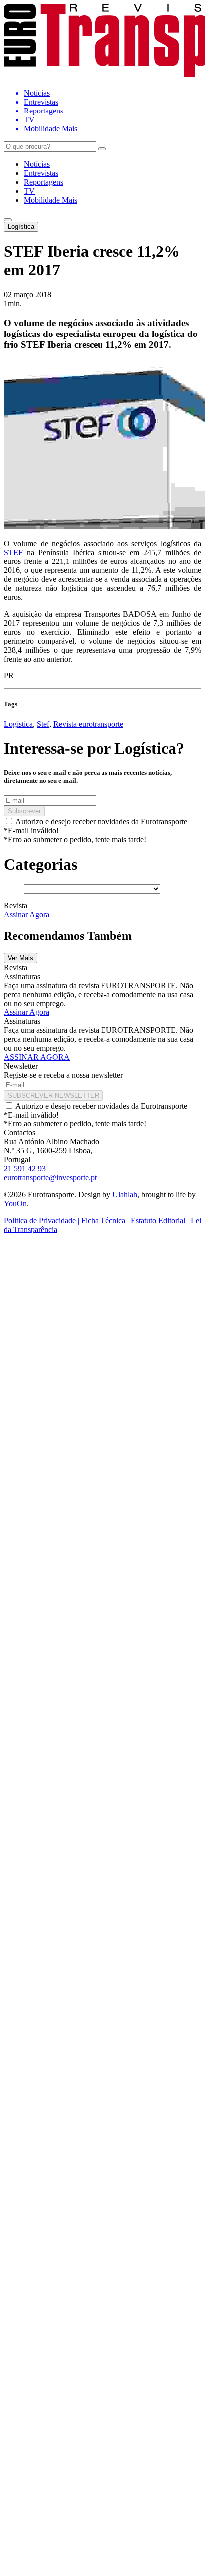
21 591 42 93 (25, 1169)
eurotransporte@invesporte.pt (50, 1177)
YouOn (15, 1203)
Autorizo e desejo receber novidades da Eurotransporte (101, 822)
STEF (15, 552)
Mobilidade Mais (51, 200)
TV (29, 191)
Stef (43, 724)
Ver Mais (21, 958)
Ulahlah (125, 1194)
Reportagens (44, 182)
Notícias (37, 164)
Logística (21, 227)
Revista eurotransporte (88, 724)
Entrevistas (41, 173)
